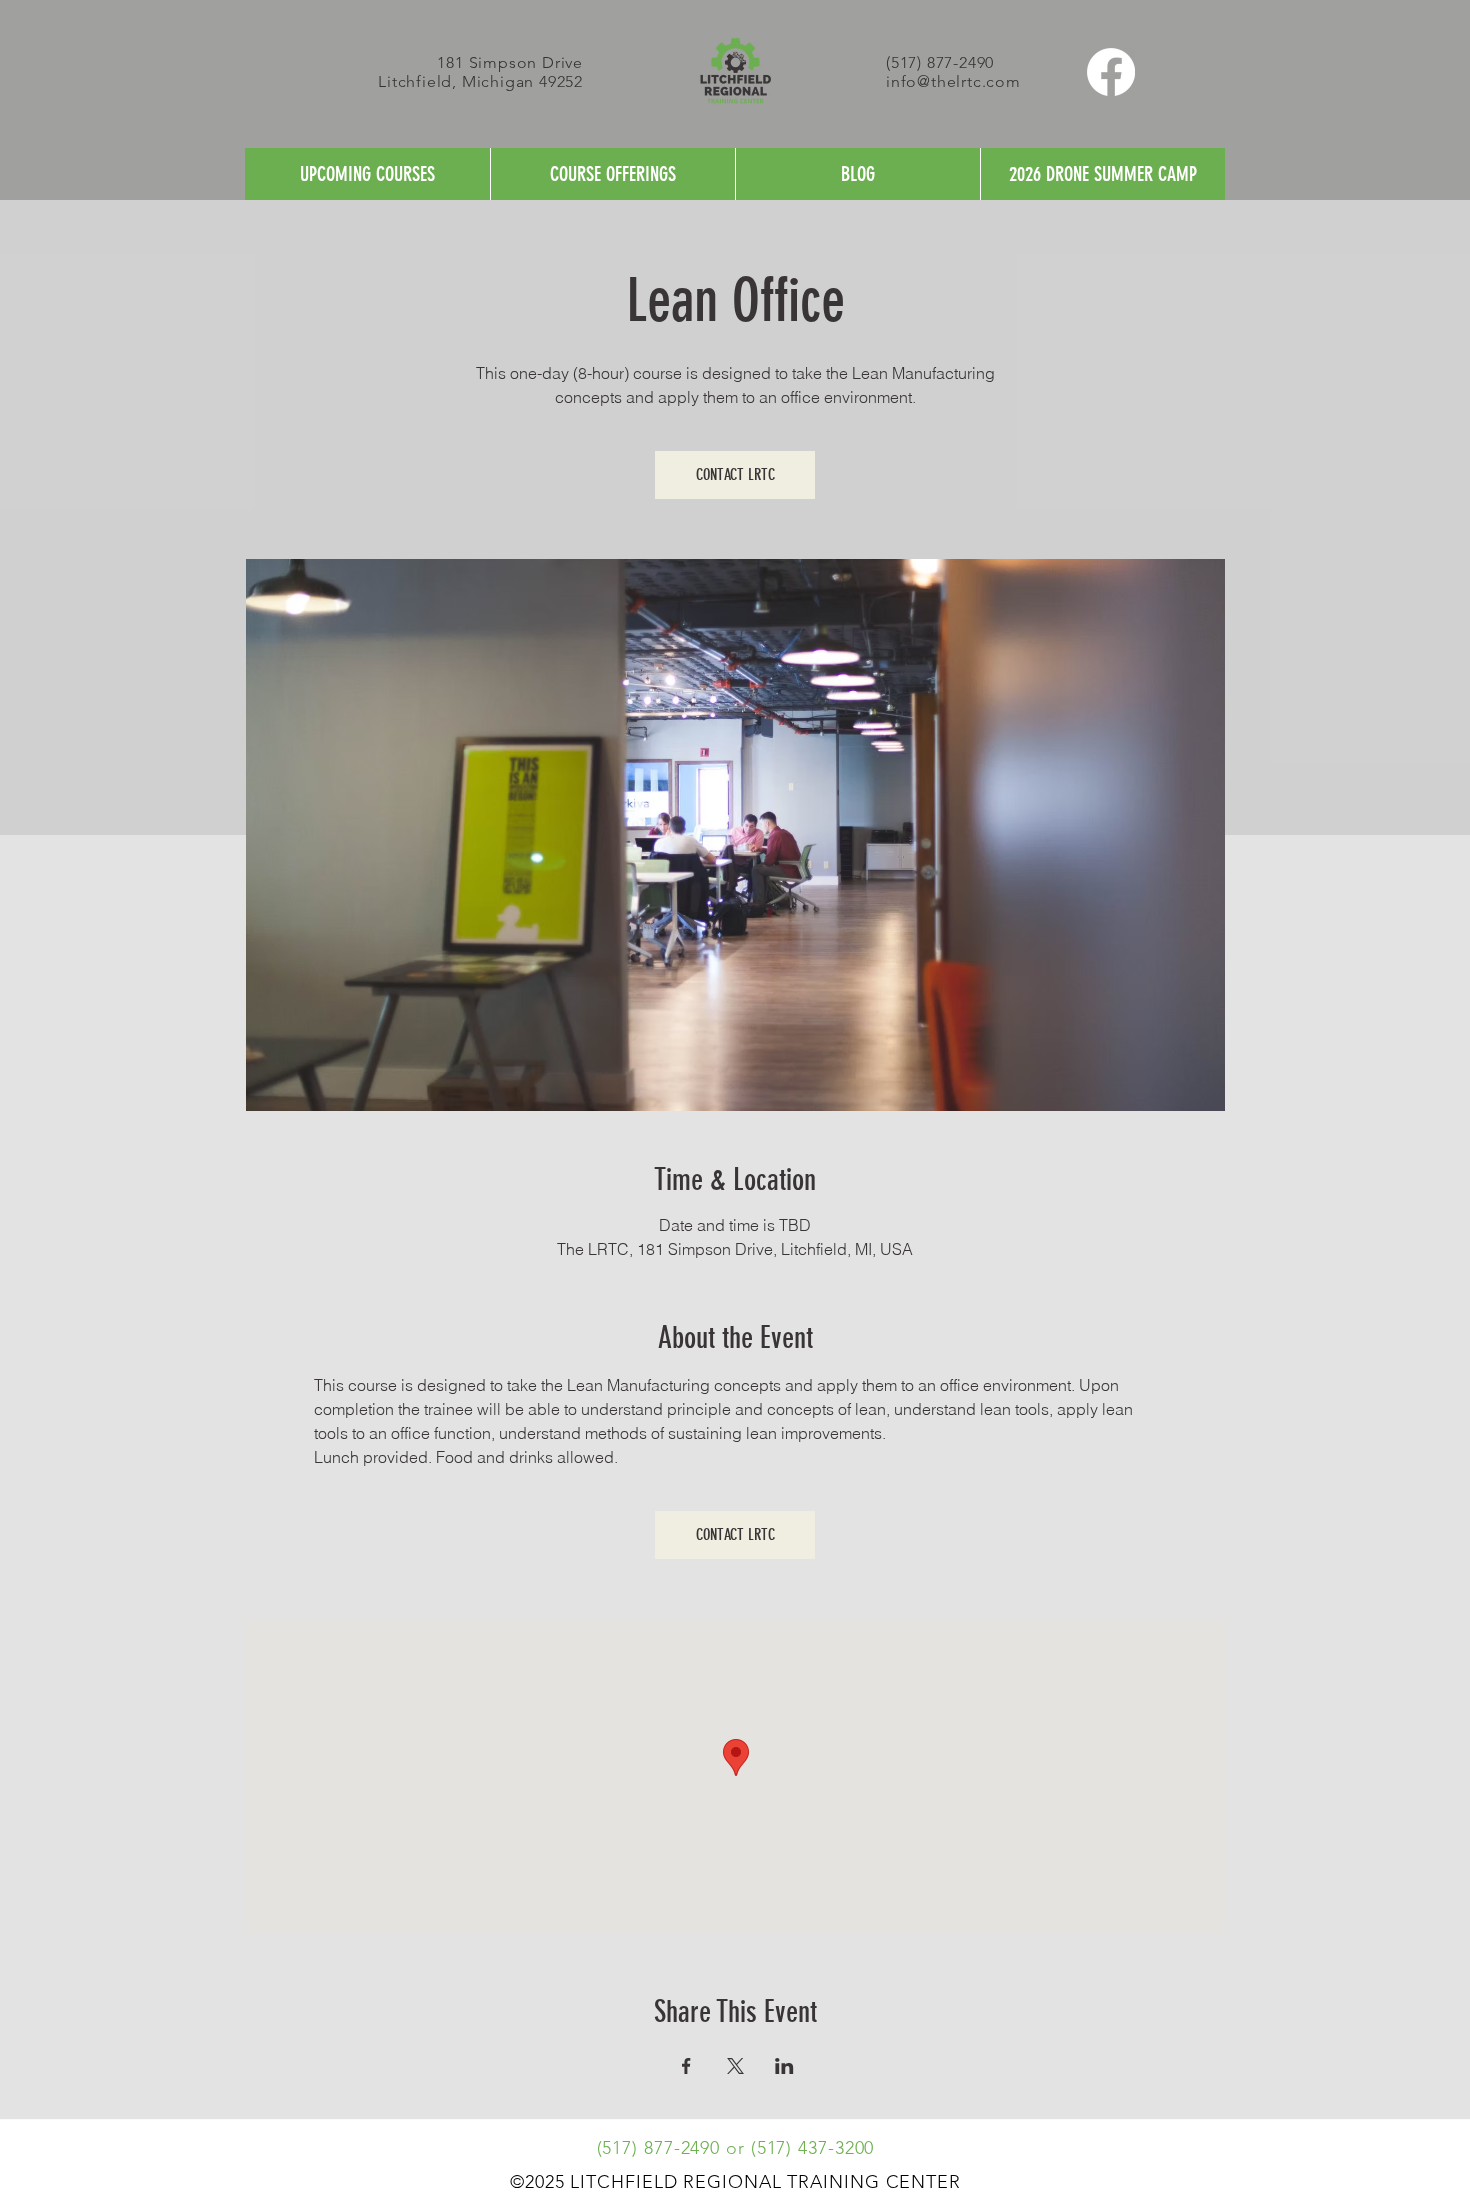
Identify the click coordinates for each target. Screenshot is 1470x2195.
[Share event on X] (735, 2066)
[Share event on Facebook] (686, 2066)
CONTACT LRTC (735, 474)
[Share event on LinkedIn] (784, 2066)
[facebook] (1111, 72)
